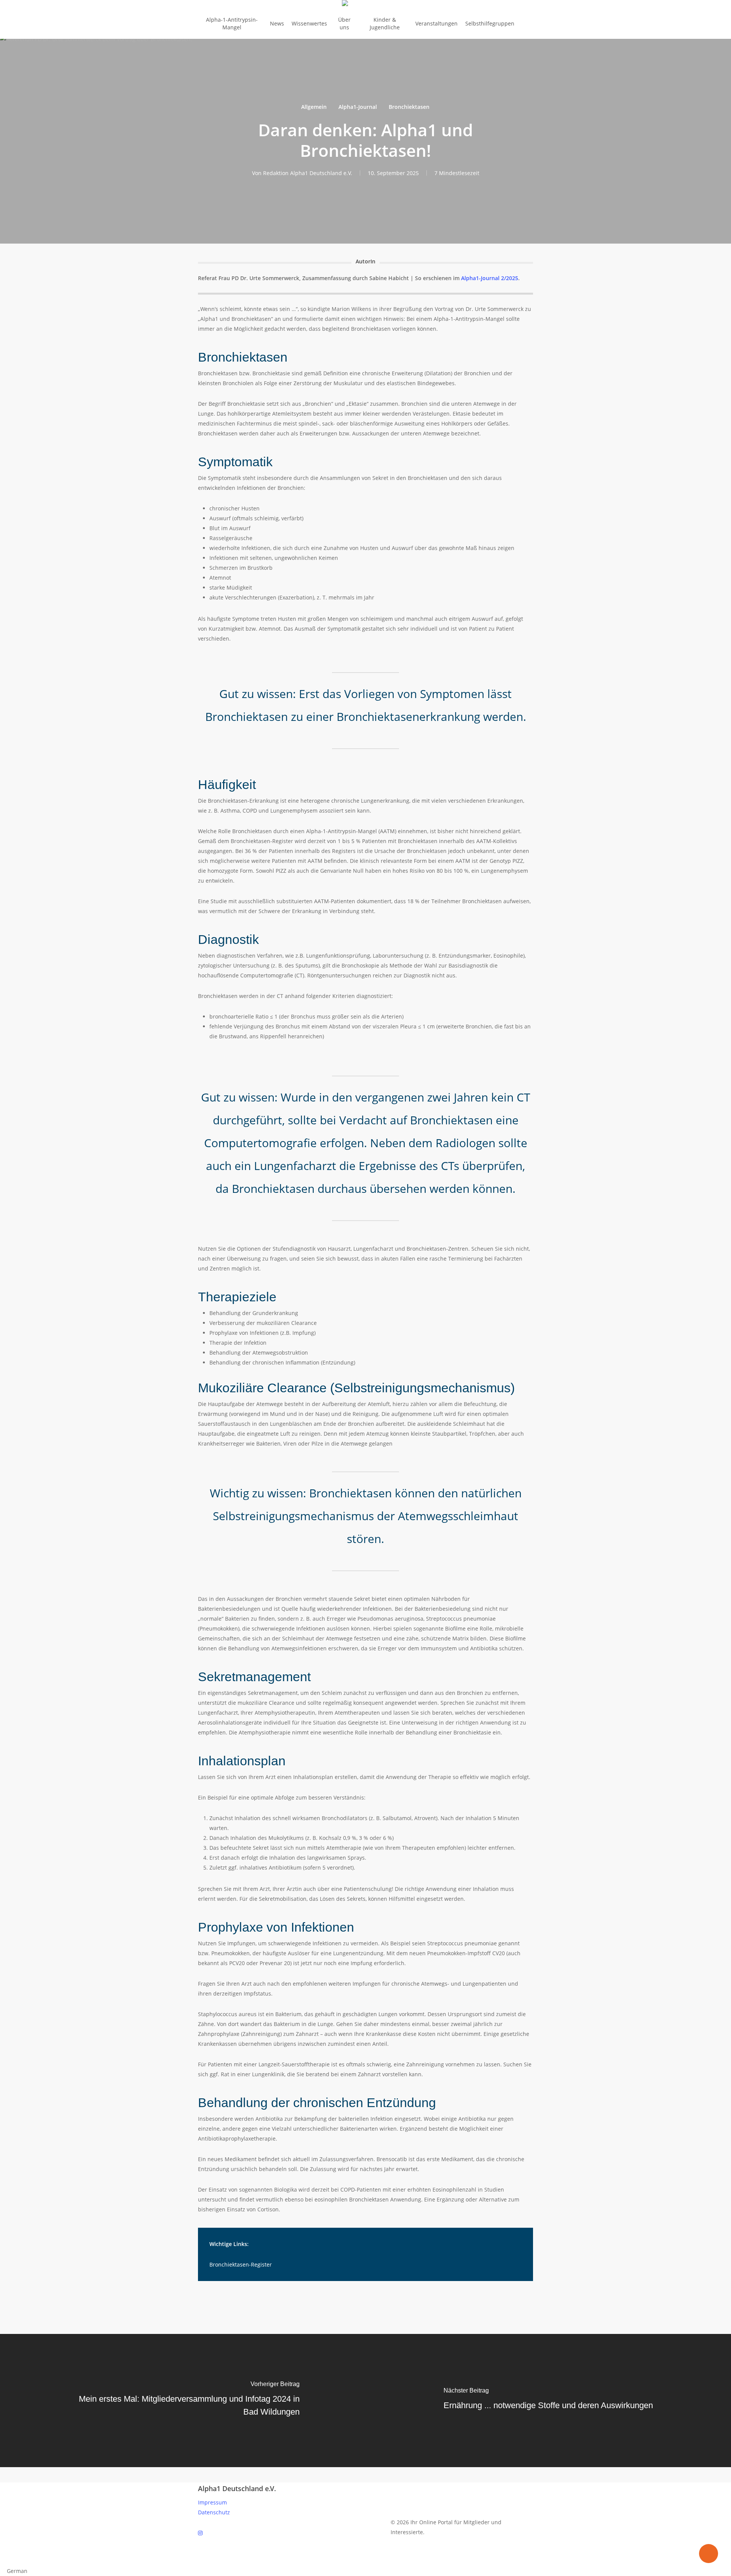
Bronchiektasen (409, 107)
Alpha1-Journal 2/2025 (490, 278)
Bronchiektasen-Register (241, 2264)
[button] (365, 2561)
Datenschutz (214, 2512)
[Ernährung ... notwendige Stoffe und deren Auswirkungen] (548, 2401)
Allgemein (314, 107)
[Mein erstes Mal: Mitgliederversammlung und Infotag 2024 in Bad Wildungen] (183, 2401)
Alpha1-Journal (358, 107)
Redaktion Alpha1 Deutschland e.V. (308, 173)
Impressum (212, 2502)
